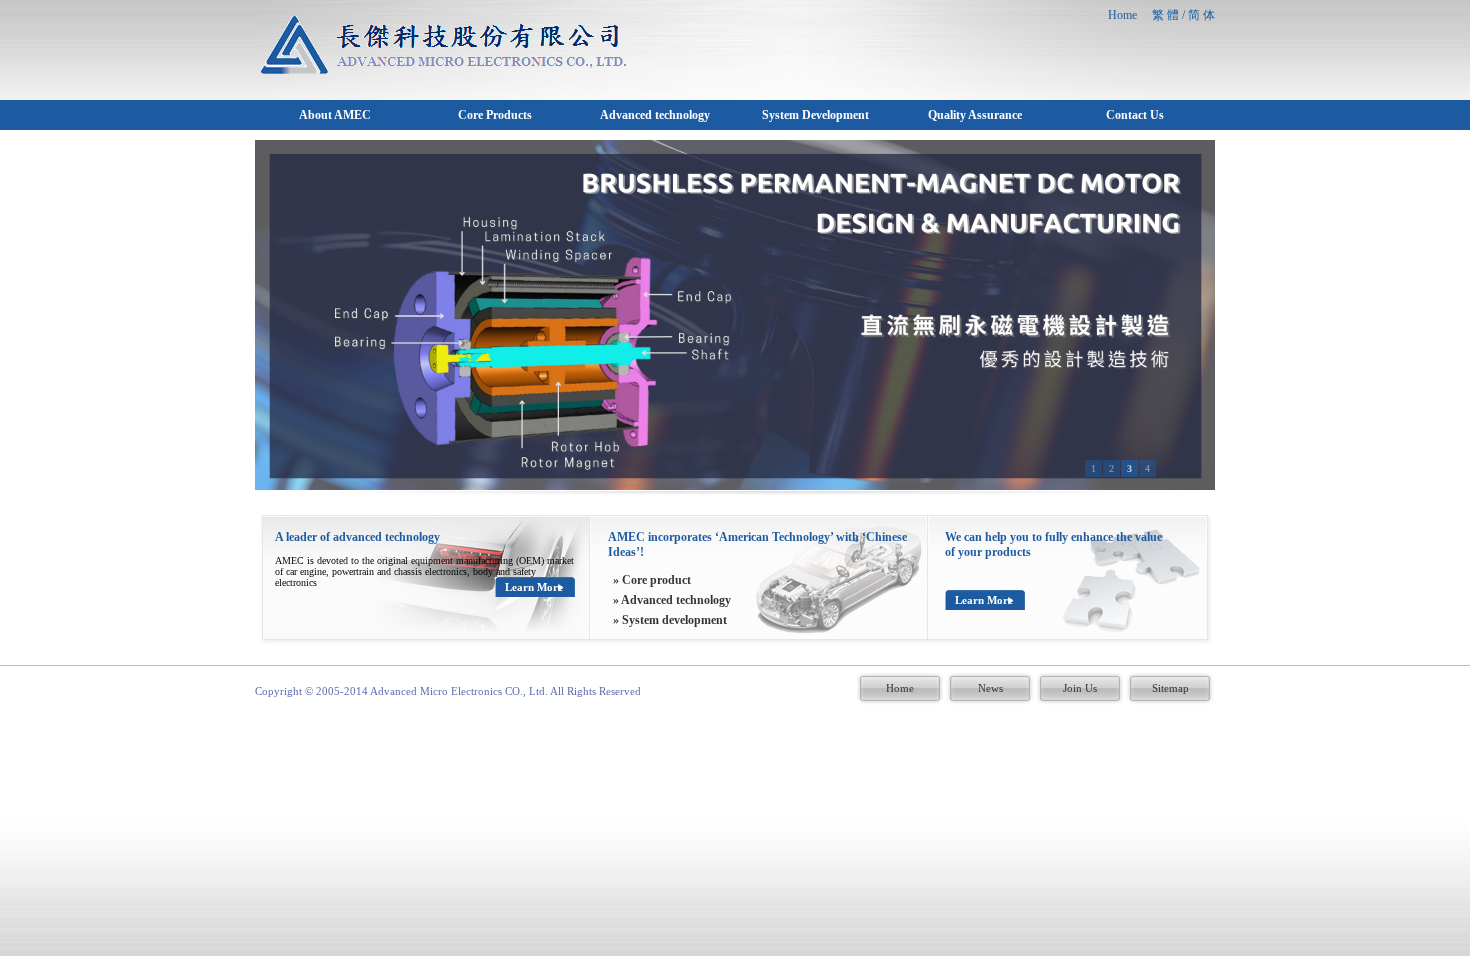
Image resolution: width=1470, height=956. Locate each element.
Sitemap (1170, 688)
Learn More (534, 587)
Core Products (495, 115)
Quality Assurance (975, 115)
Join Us (1080, 688)
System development (674, 620)
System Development (815, 115)
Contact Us (1135, 115)
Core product (656, 580)
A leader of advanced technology (357, 537)
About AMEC (335, 115)
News (990, 688)
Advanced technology (655, 115)
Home (900, 688)
